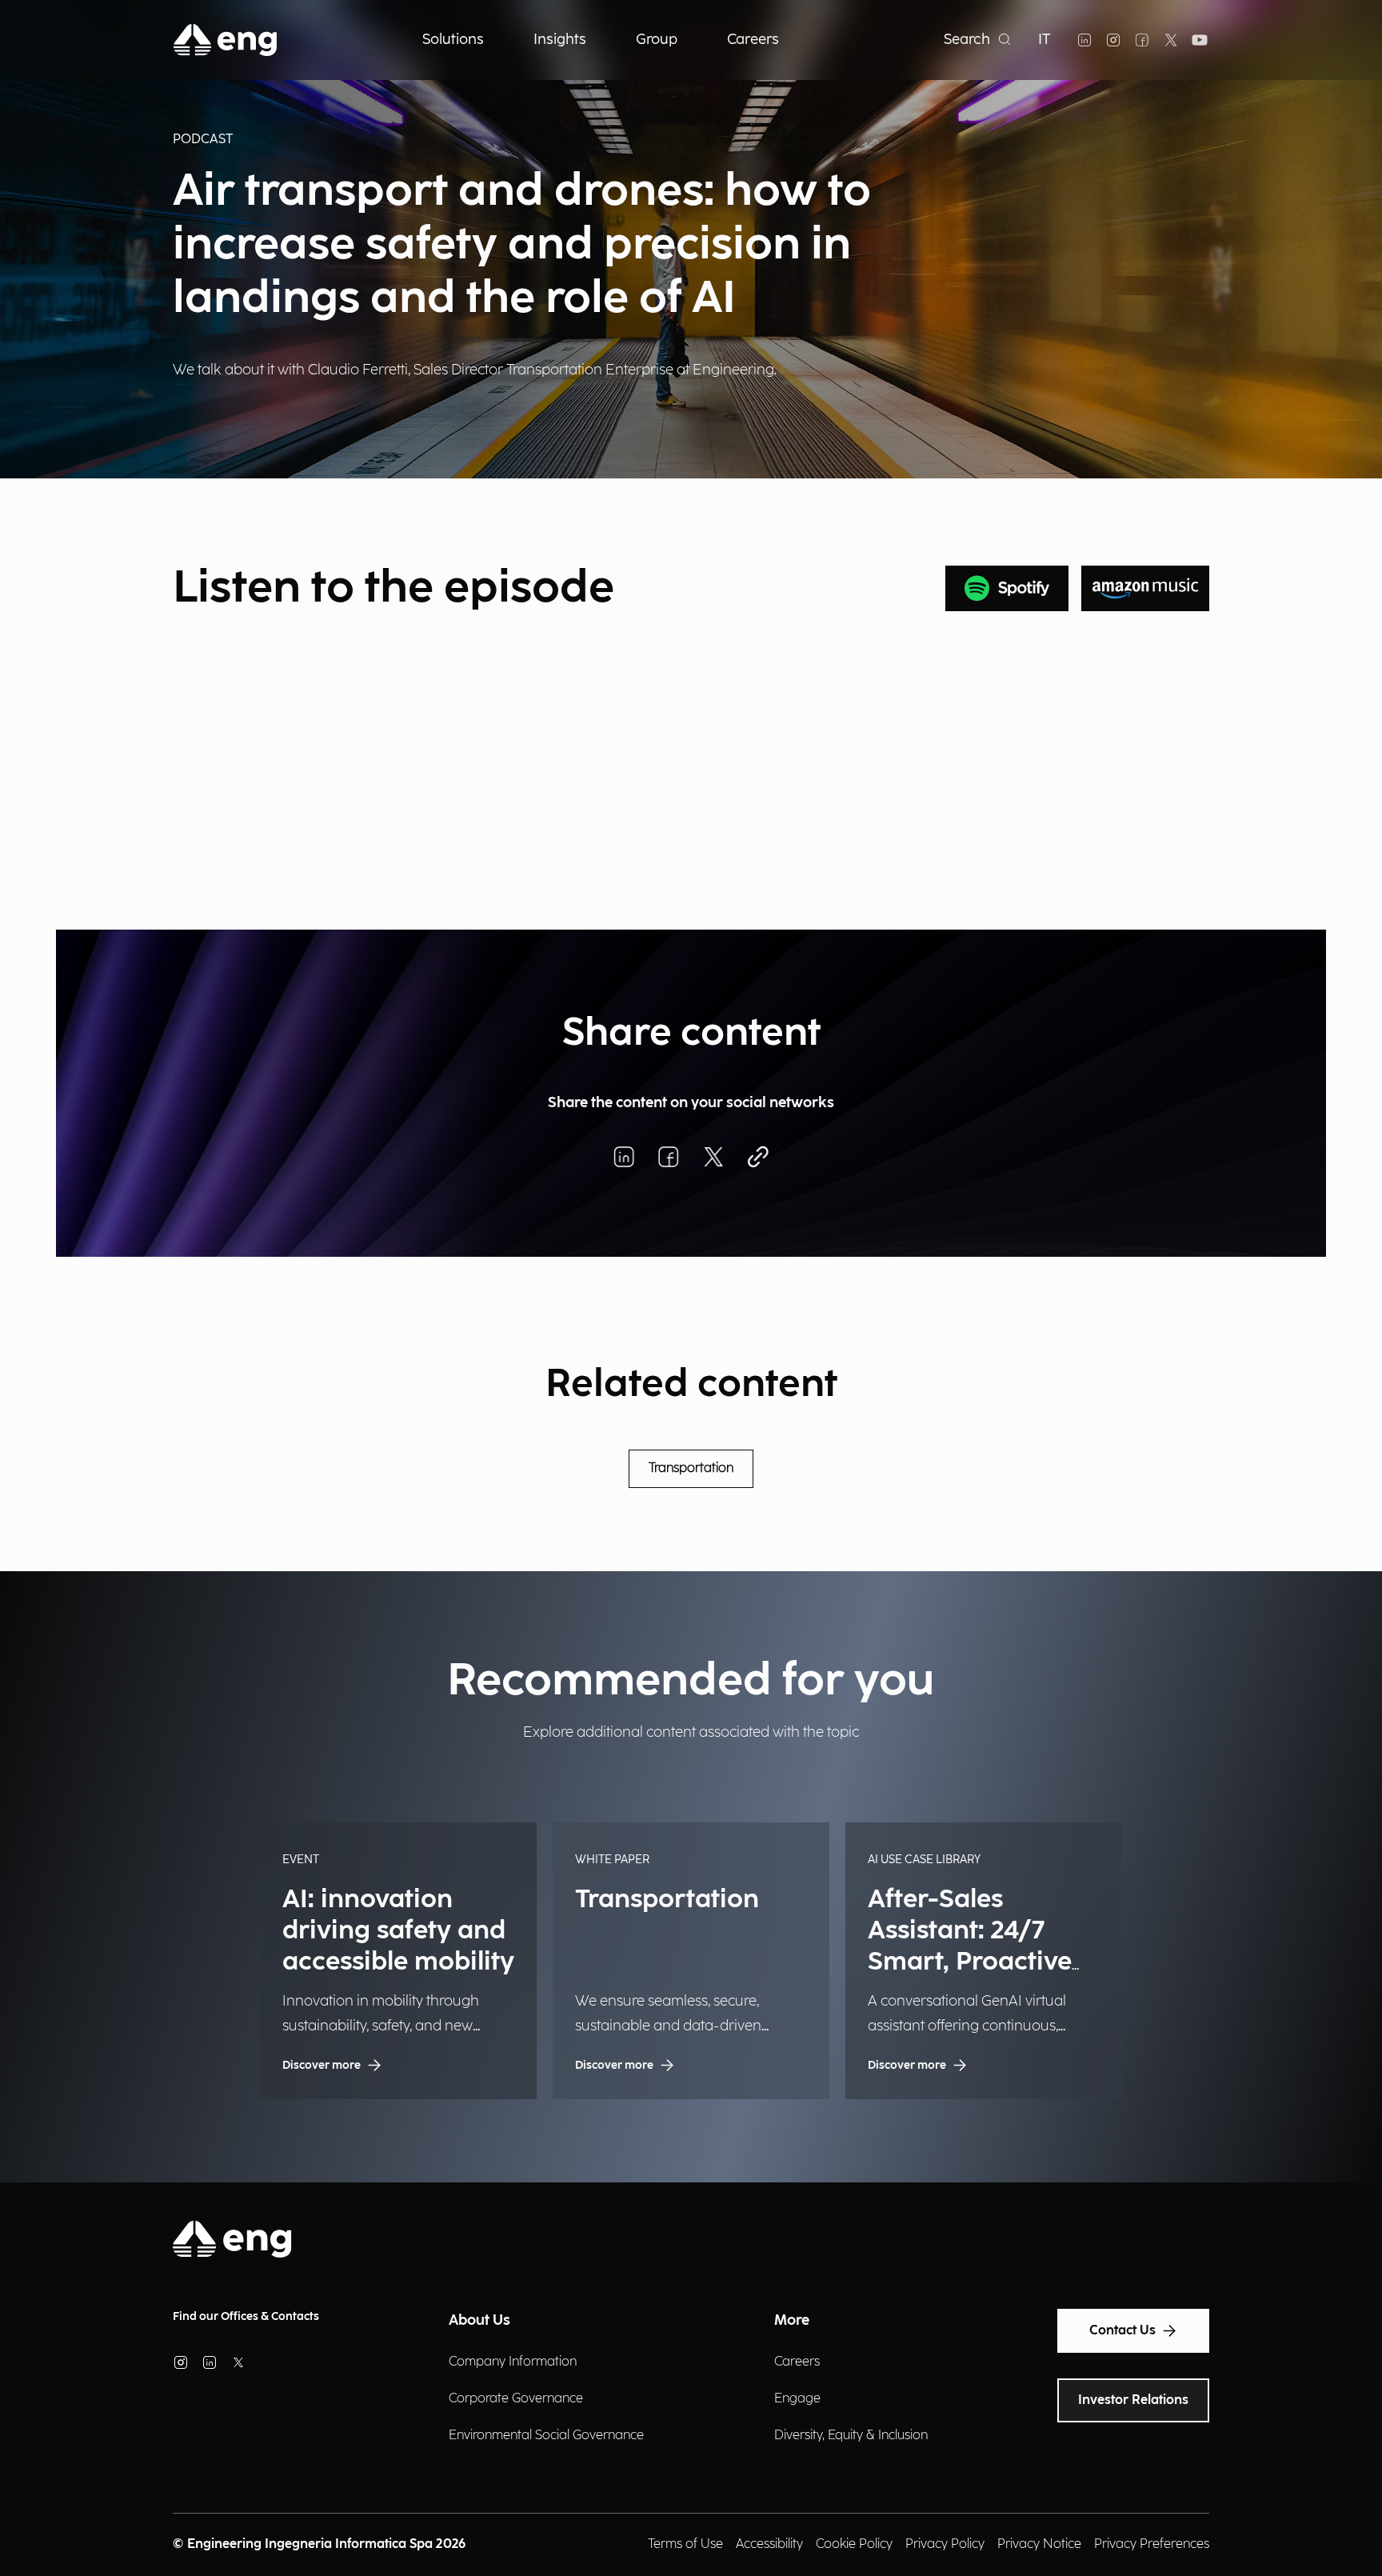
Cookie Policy (854, 2544)
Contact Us (1122, 2331)
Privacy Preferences (1152, 2544)
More (792, 2320)
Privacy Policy (945, 2544)
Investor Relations (1133, 2400)
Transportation (691, 1468)
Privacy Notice (1039, 2544)
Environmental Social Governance (546, 2436)
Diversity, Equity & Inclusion (851, 2436)
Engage (797, 2399)
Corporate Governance (516, 2399)
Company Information (513, 2362)
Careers (797, 2362)
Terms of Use (685, 2544)
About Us (479, 2320)
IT (1044, 40)
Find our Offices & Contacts (246, 2316)
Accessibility (769, 2544)
